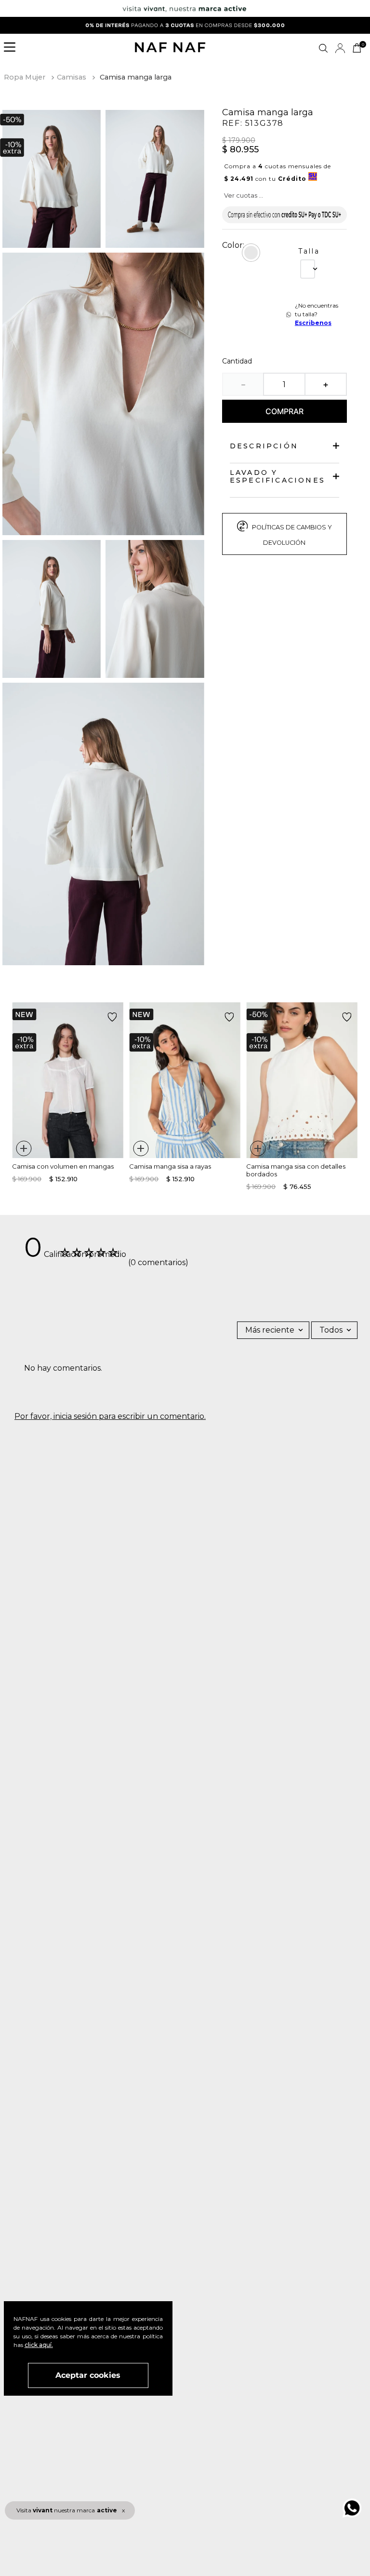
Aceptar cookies (88, 2375)
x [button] (123, 2510)
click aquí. (39, 2345)
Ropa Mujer (25, 77)
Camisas (72, 77)
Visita (67, 2510)
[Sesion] (340, 48)
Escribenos (313, 323)
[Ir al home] (170, 48)
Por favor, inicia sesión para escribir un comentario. (110, 1416)
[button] (13, 48)
